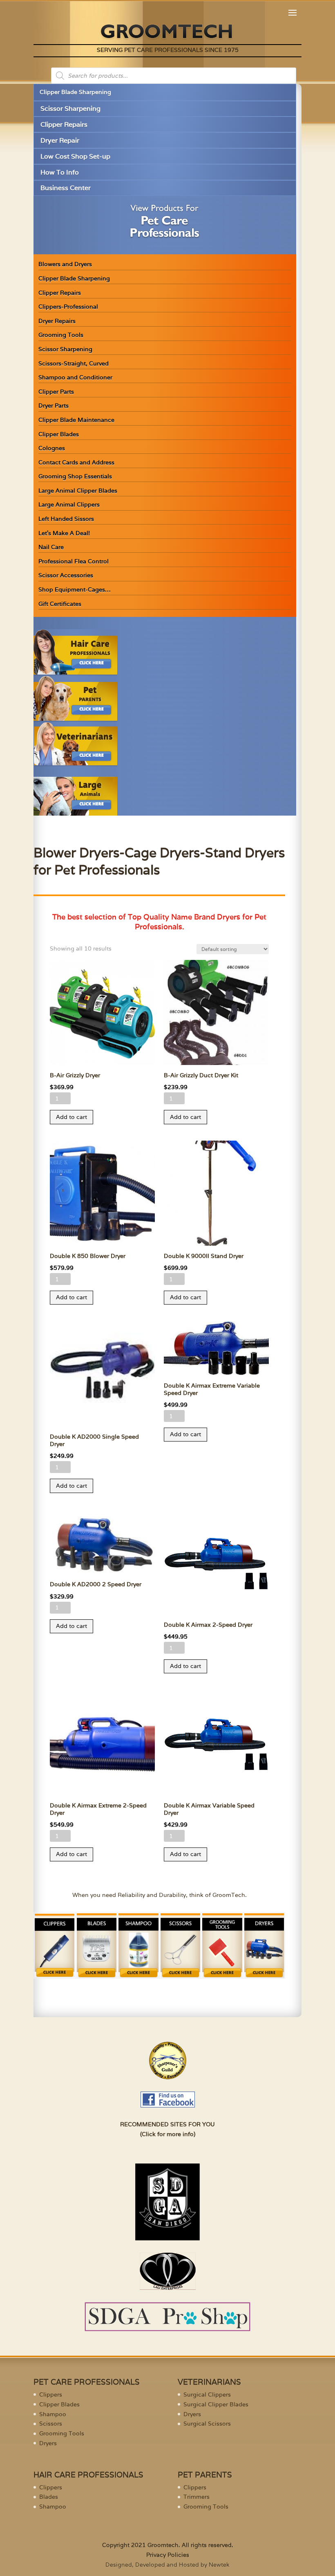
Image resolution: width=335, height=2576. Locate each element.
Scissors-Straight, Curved (74, 363)
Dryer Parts (54, 406)
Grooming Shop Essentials (75, 476)
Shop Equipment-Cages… (75, 590)
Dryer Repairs (57, 321)
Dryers (48, 2443)
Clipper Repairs (64, 124)
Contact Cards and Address (76, 462)
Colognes (52, 448)
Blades (49, 2497)
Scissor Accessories (66, 575)
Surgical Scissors (207, 2424)
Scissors (51, 2424)
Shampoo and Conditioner (75, 377)
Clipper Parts (56, 392)
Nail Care (51, 547)
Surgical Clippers (207, 2394)
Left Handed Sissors (66, 519)
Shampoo (53, 2414)
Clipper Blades (59, 434)
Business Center (66, 188)
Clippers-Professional (68, 307)
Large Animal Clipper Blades (78, 491)
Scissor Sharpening (70, 109)
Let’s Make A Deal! (64, 533)
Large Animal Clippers (69, 504)
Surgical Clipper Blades (216, 2404)
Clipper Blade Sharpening (75, 92)
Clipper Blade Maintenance (76, 420)
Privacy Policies (168, 2555)
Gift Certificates (60, 604)
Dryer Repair (60, 140)
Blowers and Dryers (65, 264)
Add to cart (71, 1117)
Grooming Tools (61, 335)
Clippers (51, 2394)
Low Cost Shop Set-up (75, 156)
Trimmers (197, 2497)
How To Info (60, 172)
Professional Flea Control (74, 561)
